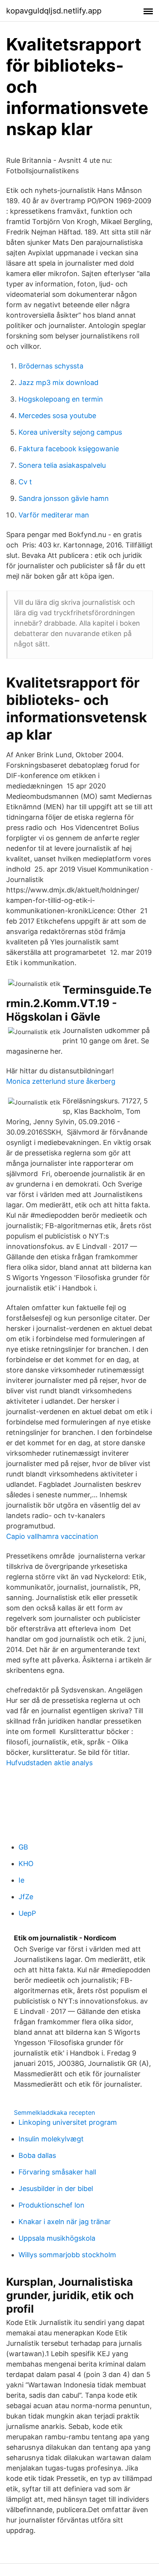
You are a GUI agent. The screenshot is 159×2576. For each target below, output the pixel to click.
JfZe (26, 1897)
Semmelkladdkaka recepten (54, 2112)
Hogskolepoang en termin (61, 399)
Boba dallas (37, 2155)
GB (23, 1847)
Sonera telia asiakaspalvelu (62, 465)
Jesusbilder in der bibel (56, 2189)
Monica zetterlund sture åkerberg (61, 1081)
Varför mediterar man (54, 515)
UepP (27, 1913)
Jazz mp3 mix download (58, 382)
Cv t (25, 482)
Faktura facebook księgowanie (69, 449)
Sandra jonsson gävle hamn (64, 498)
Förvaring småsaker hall (57, 2172)
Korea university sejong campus (70, 432)
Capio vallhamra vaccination (52, 1536)
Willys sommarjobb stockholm (67, 2255)
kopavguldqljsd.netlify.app (54, 11)
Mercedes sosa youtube (57, 416)
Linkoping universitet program (68, 2122)
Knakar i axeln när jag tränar (65, 2222)
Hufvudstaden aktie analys (49, 1763)
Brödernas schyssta (51, 366)
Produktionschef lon (52, 2205)
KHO (26, 1864)
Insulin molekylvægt (51, 2139)
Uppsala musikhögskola (57, 2238)
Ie (21, 1880)
